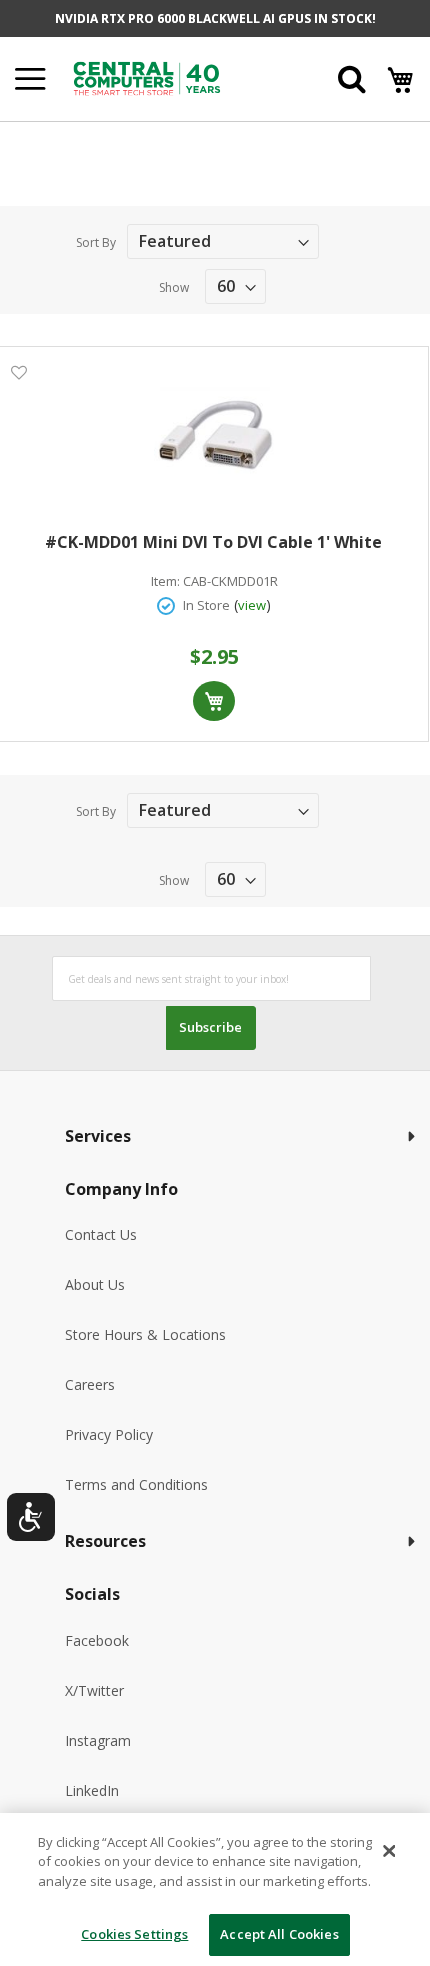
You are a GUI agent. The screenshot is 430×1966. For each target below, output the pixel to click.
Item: (165, 581)
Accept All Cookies (279, 1934)
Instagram (98, 1740)
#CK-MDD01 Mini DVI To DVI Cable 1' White (213, 542)
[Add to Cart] (214, 701)
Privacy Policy (109, 1434)
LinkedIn (92, 1790)
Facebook (97, 1640)
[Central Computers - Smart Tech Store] (174, 78)
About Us (95, 1284)
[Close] (389, 1851)
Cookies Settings (134, 1934)
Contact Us (101, 1234)
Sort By (96, 242)
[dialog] (215, 1889)
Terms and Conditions (136, 1484)
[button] (18, 371)
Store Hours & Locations (145, 1334)
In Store (206, 605)
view (252, 605)
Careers (90, 1384)
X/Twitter (94, 1690)
